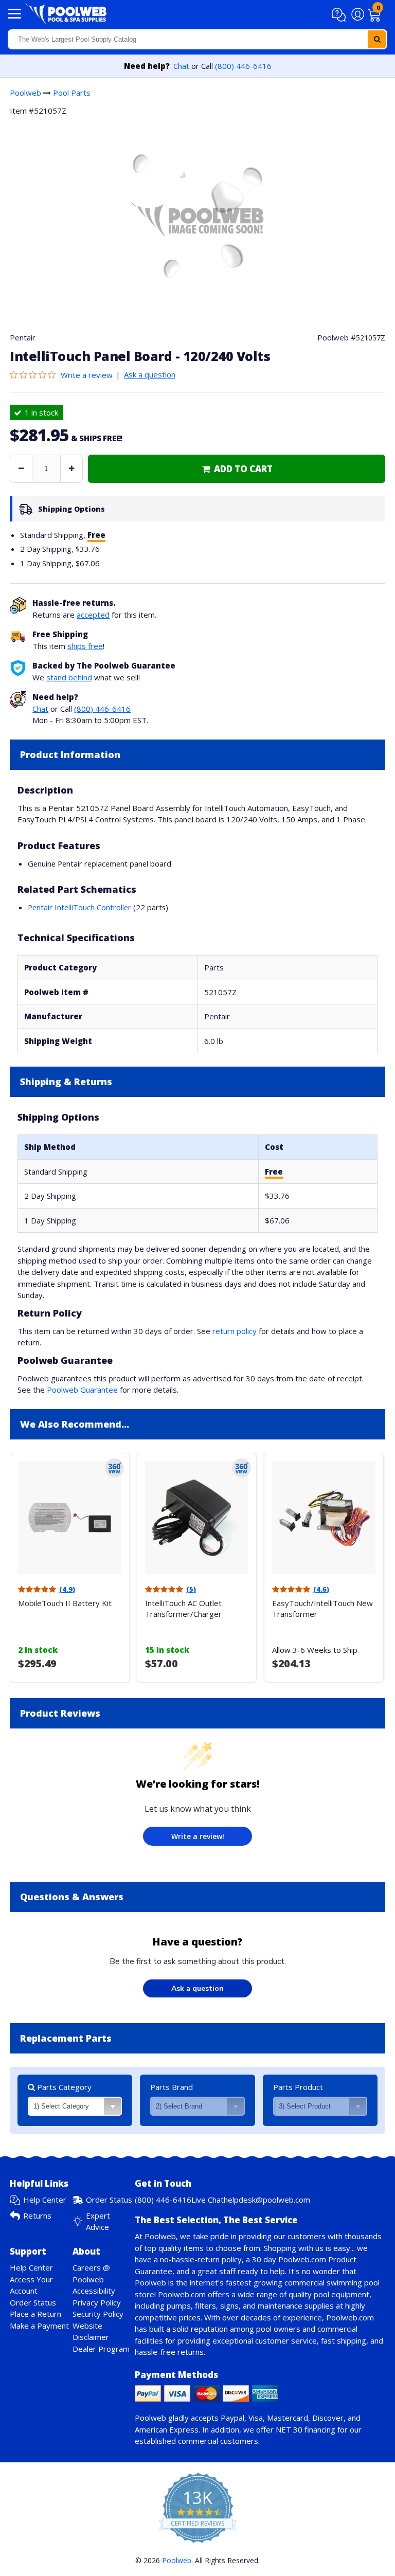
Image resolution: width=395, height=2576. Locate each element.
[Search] (377, 39)
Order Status (109, 2200)
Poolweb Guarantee (82, 1390)
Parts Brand (172, 2087)
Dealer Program (101, 2349)
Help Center (45, 2200)
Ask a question (150, 374)
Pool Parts (72, 93)
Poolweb (25, 93)
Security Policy (98, 2314)
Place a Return (35, 2314)
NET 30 (289, 2429)
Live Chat (208, 2200)
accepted (93, 615)
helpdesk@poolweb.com (267, 2200)
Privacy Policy (97, 2302)
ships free (85, 646)
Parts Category (63, 2087)
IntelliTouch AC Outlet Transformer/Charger (183, 1608)
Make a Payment (39, 2326)
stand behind (69, 677)
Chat (181, 66)
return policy (235, 1331)
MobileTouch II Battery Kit (65, 1603)
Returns (37, 2215)
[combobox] (197, 39)
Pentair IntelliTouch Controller (79, 907)
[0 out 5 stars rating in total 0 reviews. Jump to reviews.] (35, 375)
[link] (237, 469)
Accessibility (94, 2291)
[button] (340, 15)
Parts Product (298, 2087)
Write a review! (198, 1836)
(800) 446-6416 (243, 66)
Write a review (87, 375)
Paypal (232, 2418)
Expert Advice (98, 2221)
